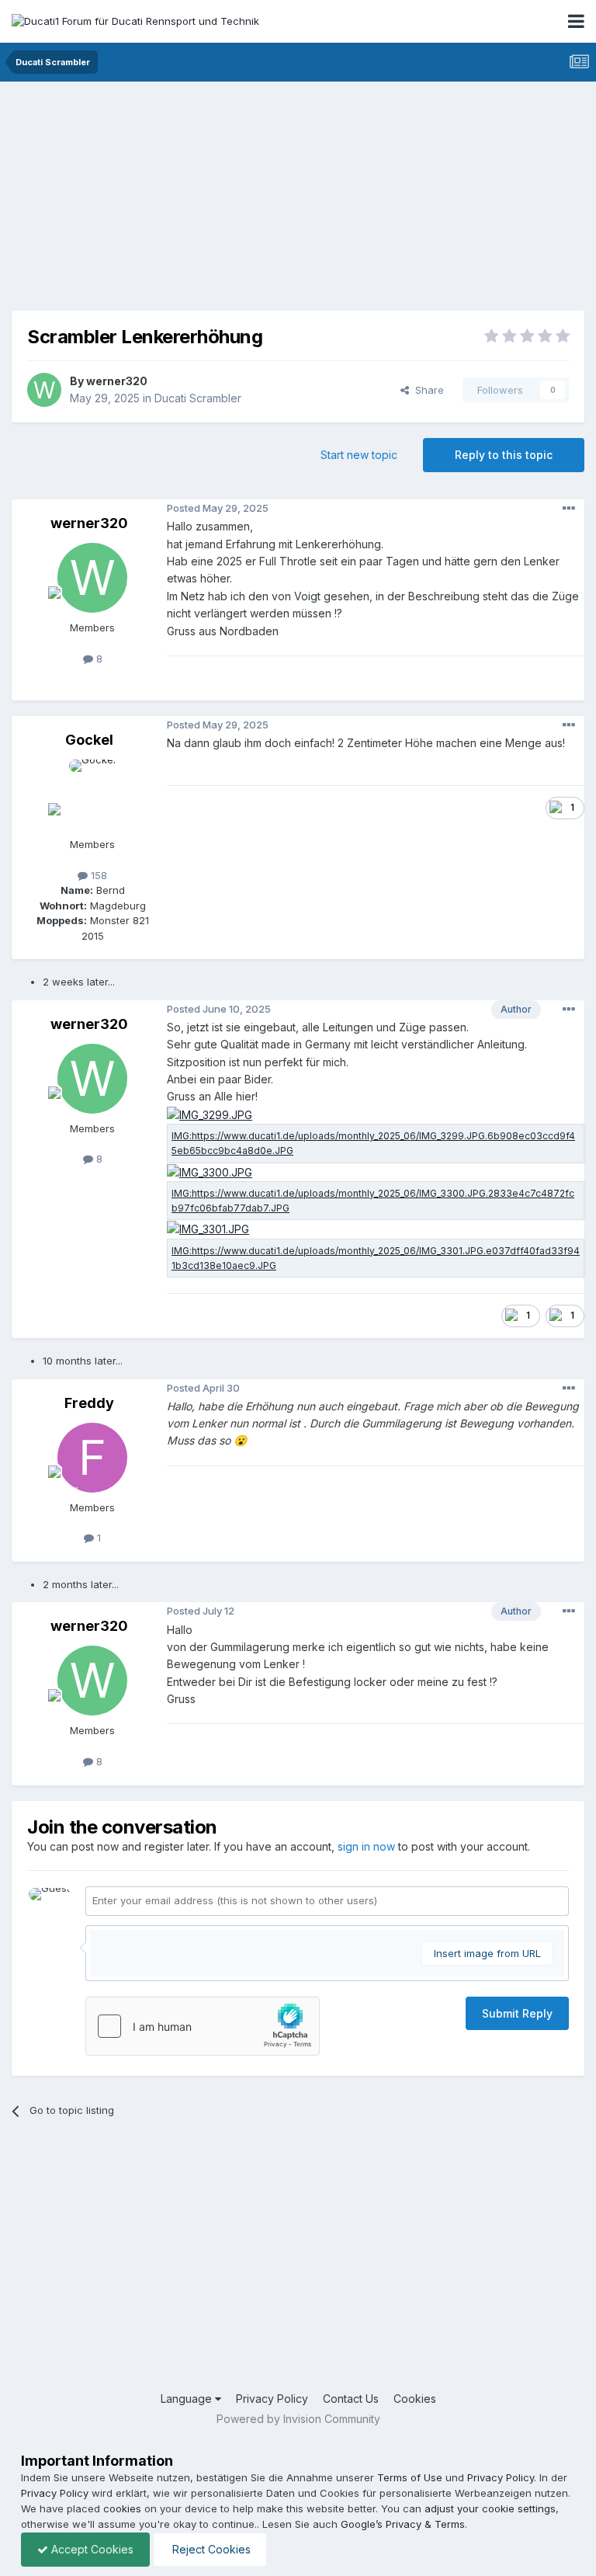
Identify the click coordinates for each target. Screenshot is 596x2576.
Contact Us (351, 2399)
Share (426, 390)
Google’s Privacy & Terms (403, 2524)
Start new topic (359, 455)
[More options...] (569, 509)
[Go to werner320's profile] (44, 390)
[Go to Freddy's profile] (92, 1458)
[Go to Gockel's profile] (92, 794)
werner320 (117, 381)
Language (188, 2399)
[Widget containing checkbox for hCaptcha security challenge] (203, 2026)
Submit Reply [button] (517, 2013)
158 (97, 875)
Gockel (89, 740)
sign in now (366, 1846)
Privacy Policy (272, 2399)
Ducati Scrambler (198, 398)
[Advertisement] (193, 202)
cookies (122, 2508)
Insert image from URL (487, 1953)
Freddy (89, 1403)
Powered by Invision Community (298, 2419)
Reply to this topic (504, 455)
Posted (218, 508)
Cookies (415, 2399)
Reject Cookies (210, 2549)
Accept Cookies (91, 2549)
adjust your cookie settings (490, 2508)
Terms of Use (410, 2477)
